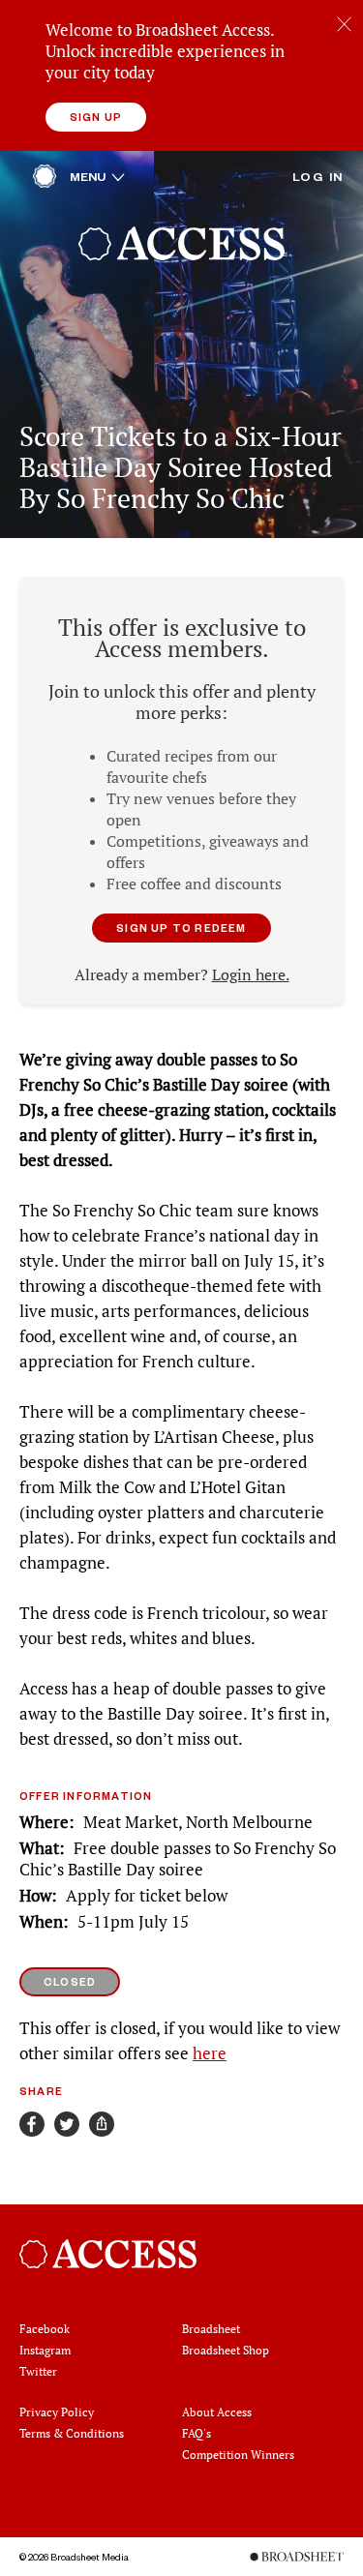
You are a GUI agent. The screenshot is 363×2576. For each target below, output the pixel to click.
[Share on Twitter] (67, 2124)
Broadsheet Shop (226, 2350)
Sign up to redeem (181, 928)
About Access (217, 2412)
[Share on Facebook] (32, 2124)
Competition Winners (238, 2455)
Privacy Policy (57, 2412)
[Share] (102, 2124)
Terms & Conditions (72, 2433)
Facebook (45, 2329)
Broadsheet (211, 2329)
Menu (97, 176)
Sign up (96, 117)
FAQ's (197, 2433)
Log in (318, 176)
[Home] (45, 181)
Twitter (38, 2371)
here (210, 2053)
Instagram (45, 2350)
